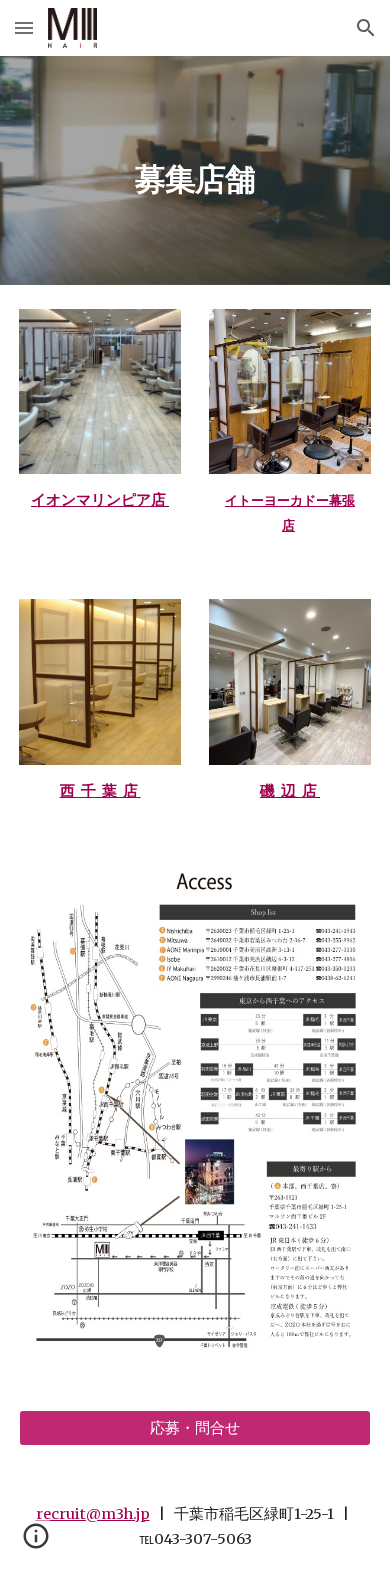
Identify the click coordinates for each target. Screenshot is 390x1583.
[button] (24, 27)
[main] (195, 170)
